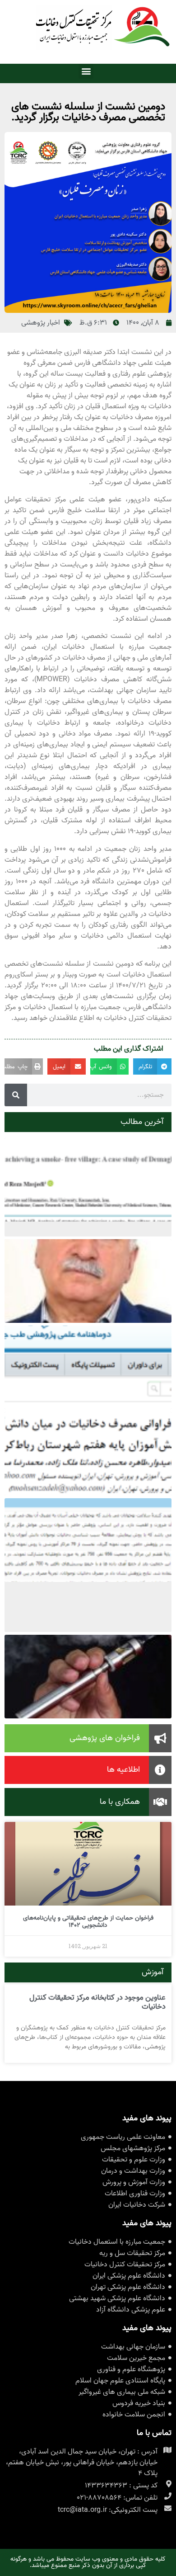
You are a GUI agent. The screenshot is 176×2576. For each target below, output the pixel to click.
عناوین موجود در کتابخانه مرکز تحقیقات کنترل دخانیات (97, 2002)
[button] (86, 71)
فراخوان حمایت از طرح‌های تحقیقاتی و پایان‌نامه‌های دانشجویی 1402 (88, 1922)
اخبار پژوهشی (41, 323)
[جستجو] (16, 1095)
